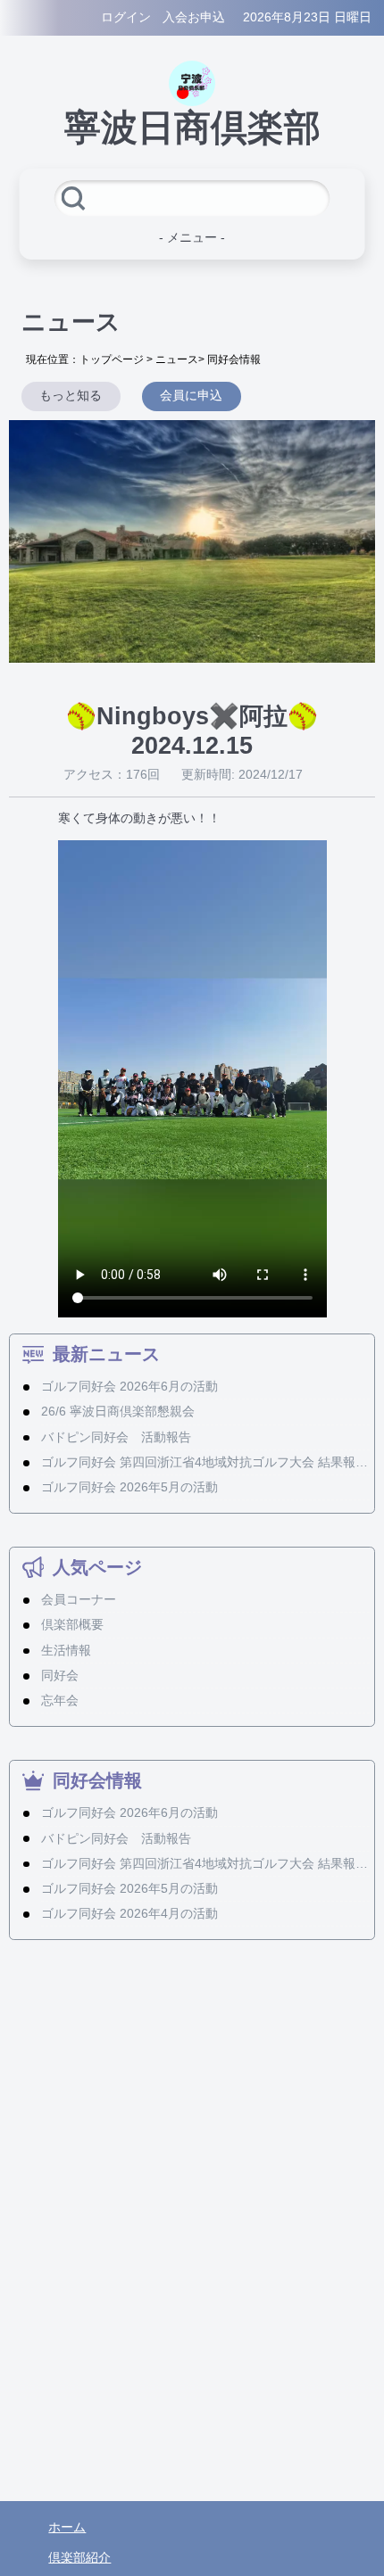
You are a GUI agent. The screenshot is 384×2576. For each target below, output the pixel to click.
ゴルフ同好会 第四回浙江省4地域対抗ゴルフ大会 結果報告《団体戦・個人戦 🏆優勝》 (206, 1462)
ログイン (126, 17)
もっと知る (71, 396)
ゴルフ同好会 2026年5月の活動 (129, 1487)
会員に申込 (191, 396)
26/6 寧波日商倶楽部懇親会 (118, 1412)
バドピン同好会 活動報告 (116, 1437)
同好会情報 (234, 359)
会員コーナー (79, 1600)
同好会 (60, 1676)
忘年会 (60, 1701)
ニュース (177, 359)
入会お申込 (194, 17)
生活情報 (66, 1651)
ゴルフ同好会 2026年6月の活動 (129, 1387)
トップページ (112, 359)
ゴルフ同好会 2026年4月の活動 (129, 1914)
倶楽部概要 (72, 1625)
